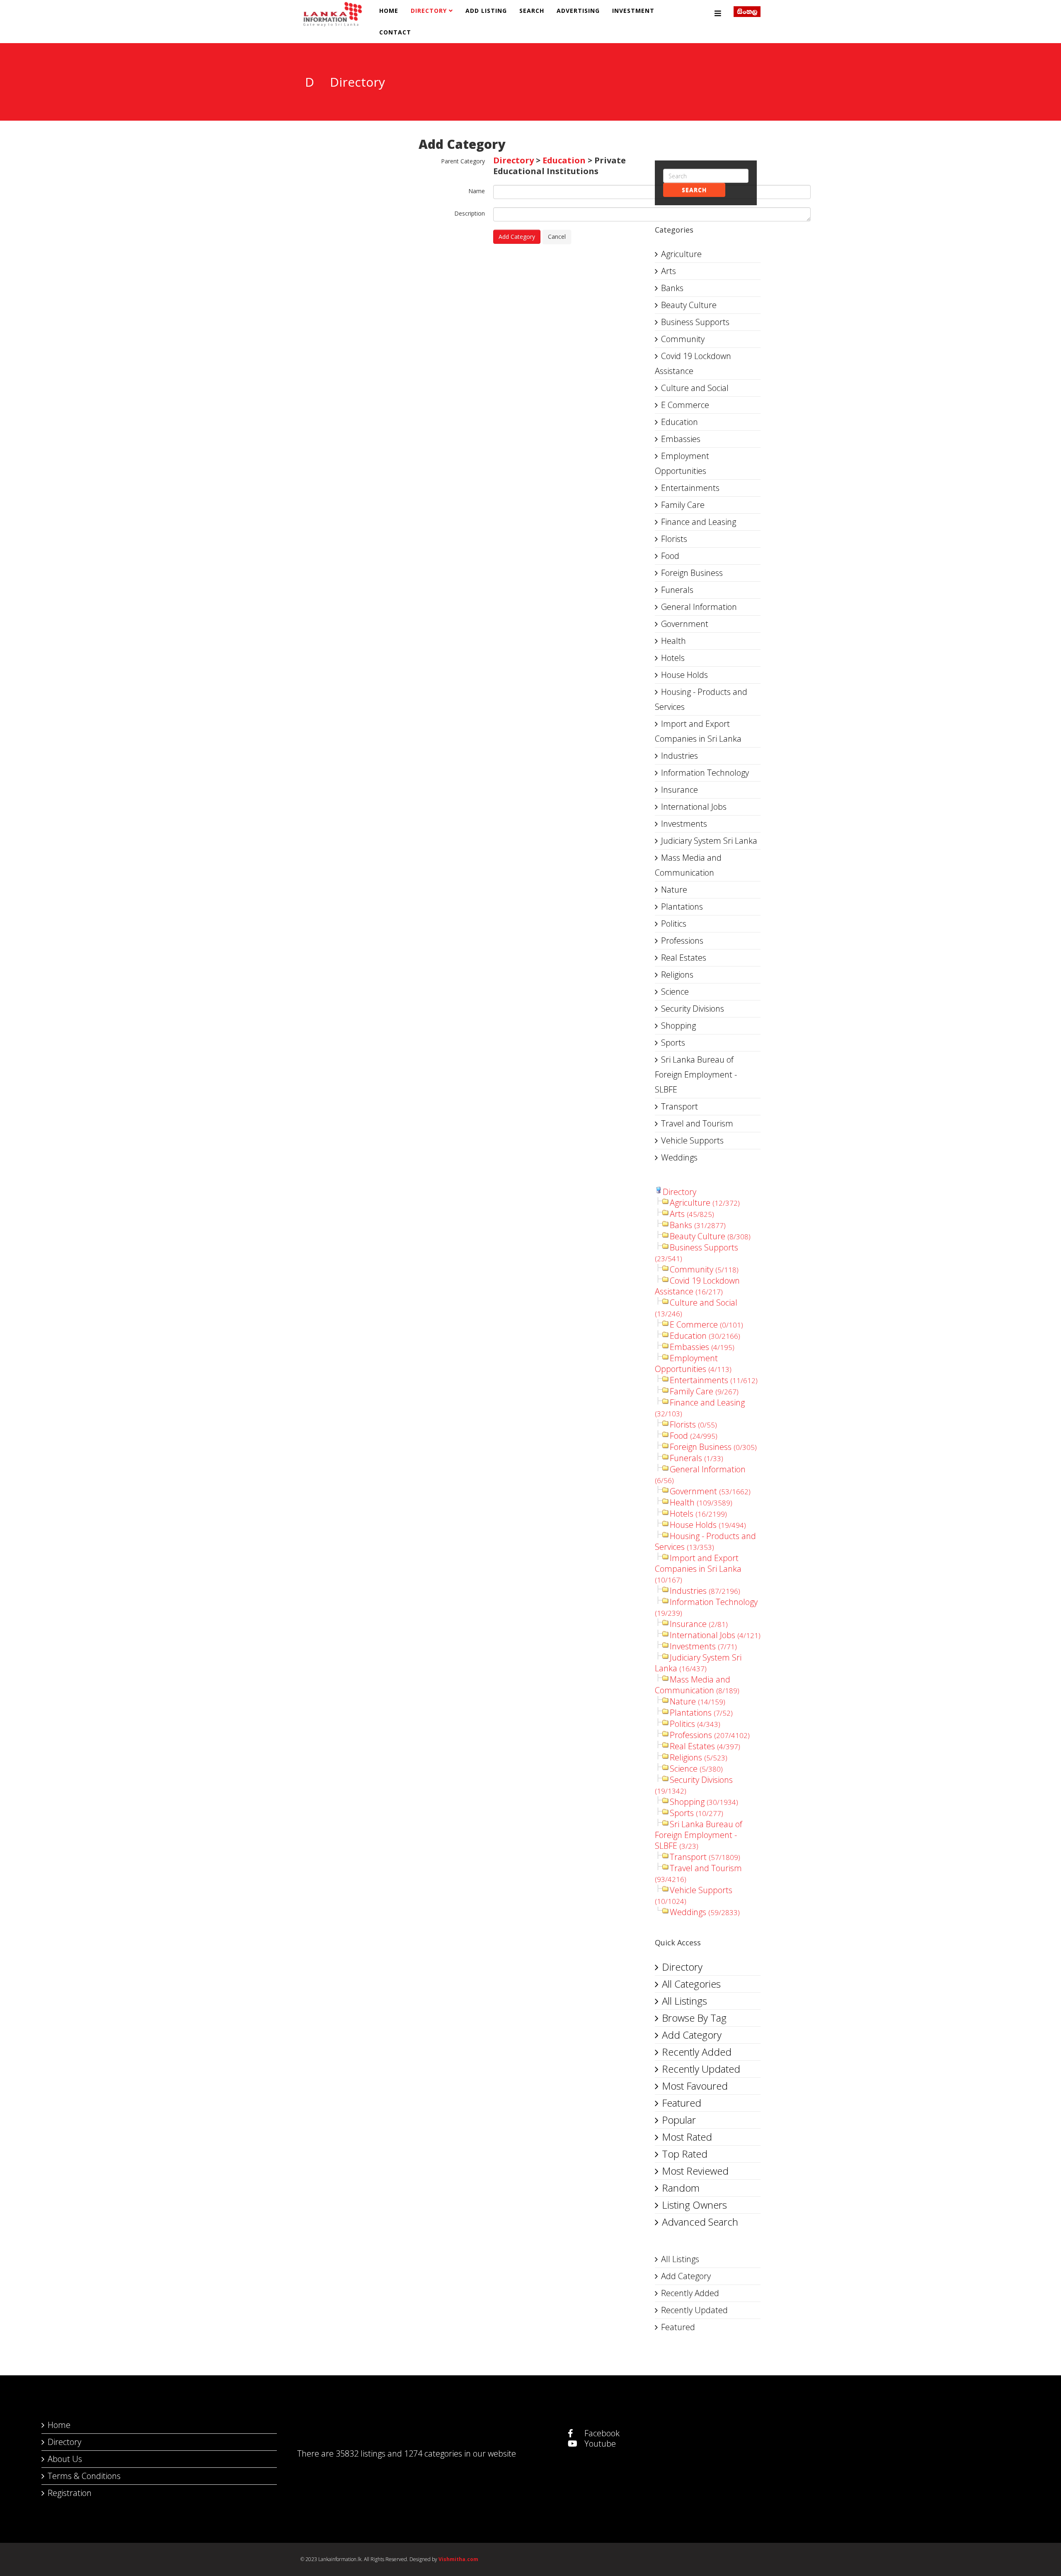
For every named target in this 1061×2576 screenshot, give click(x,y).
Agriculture (681, 254)
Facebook (601, 2433)
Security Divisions (693, 1009)
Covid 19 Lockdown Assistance (693, 363)
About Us (65, 2459)
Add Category (517, 237)
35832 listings (361, 2453)
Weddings (679, 1157)
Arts (669, 271)
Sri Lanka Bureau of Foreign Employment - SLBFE (696, 1074)
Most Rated (687, 2137)
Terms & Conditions (84, 2476)
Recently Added (697, 2052)
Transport (679, 1106)
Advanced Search (700, 2222)
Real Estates (684, 958)
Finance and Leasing (699, 522)
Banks (672, 288)
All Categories (691, 1984)
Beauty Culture (689, 305)
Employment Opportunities (682, 463)
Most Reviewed (695, 2171)
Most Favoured (695, 2086)
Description (470, 213)
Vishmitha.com (458, 2559)
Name (477, 191)
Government (685, 624)
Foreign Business (692, 573)
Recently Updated (701, 2069)
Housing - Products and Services (701, 699)
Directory (429, 11)
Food (670, 556)
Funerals (677, 590)
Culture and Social (695, 388)
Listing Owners (694, 2205)
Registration (70, 2493)
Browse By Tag (694, 2018)
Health (673, 641)
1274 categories (433, 2453)
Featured (682, 2103)
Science (675, 992)
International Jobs (694, 807)
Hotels (673, 658)
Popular (679, 2120)
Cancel (557, 237)
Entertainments (690, 488)
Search (532, 11)
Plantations (682, 907)
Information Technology (705, 773)
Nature (674, 890)
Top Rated (685, 2154)
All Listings (684, 2001)
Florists (674, 539)
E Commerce (685, 405)
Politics (674, 924)
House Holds (684, 675)
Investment (633, 11)
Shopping (678, 1026)
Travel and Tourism (697, 1123)
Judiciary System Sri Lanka (709, 841)
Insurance (679, 790)
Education (564, 160)
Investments (684, 824)
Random (681, 2188)
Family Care (683, 505)
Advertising (578, 11)
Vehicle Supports (692, 1140)
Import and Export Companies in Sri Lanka (698, 731)
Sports (673, 1043)
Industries (679, 756)
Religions (677, 975)
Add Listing (486, 11)
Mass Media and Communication (688, 865)
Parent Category (463, 161)
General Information (699, 607)
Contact (395, 32)
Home (389, 11)
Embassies (681, 439)
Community (683, 339)
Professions (682, 941)
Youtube (599, 2444)
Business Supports (695, 322)
